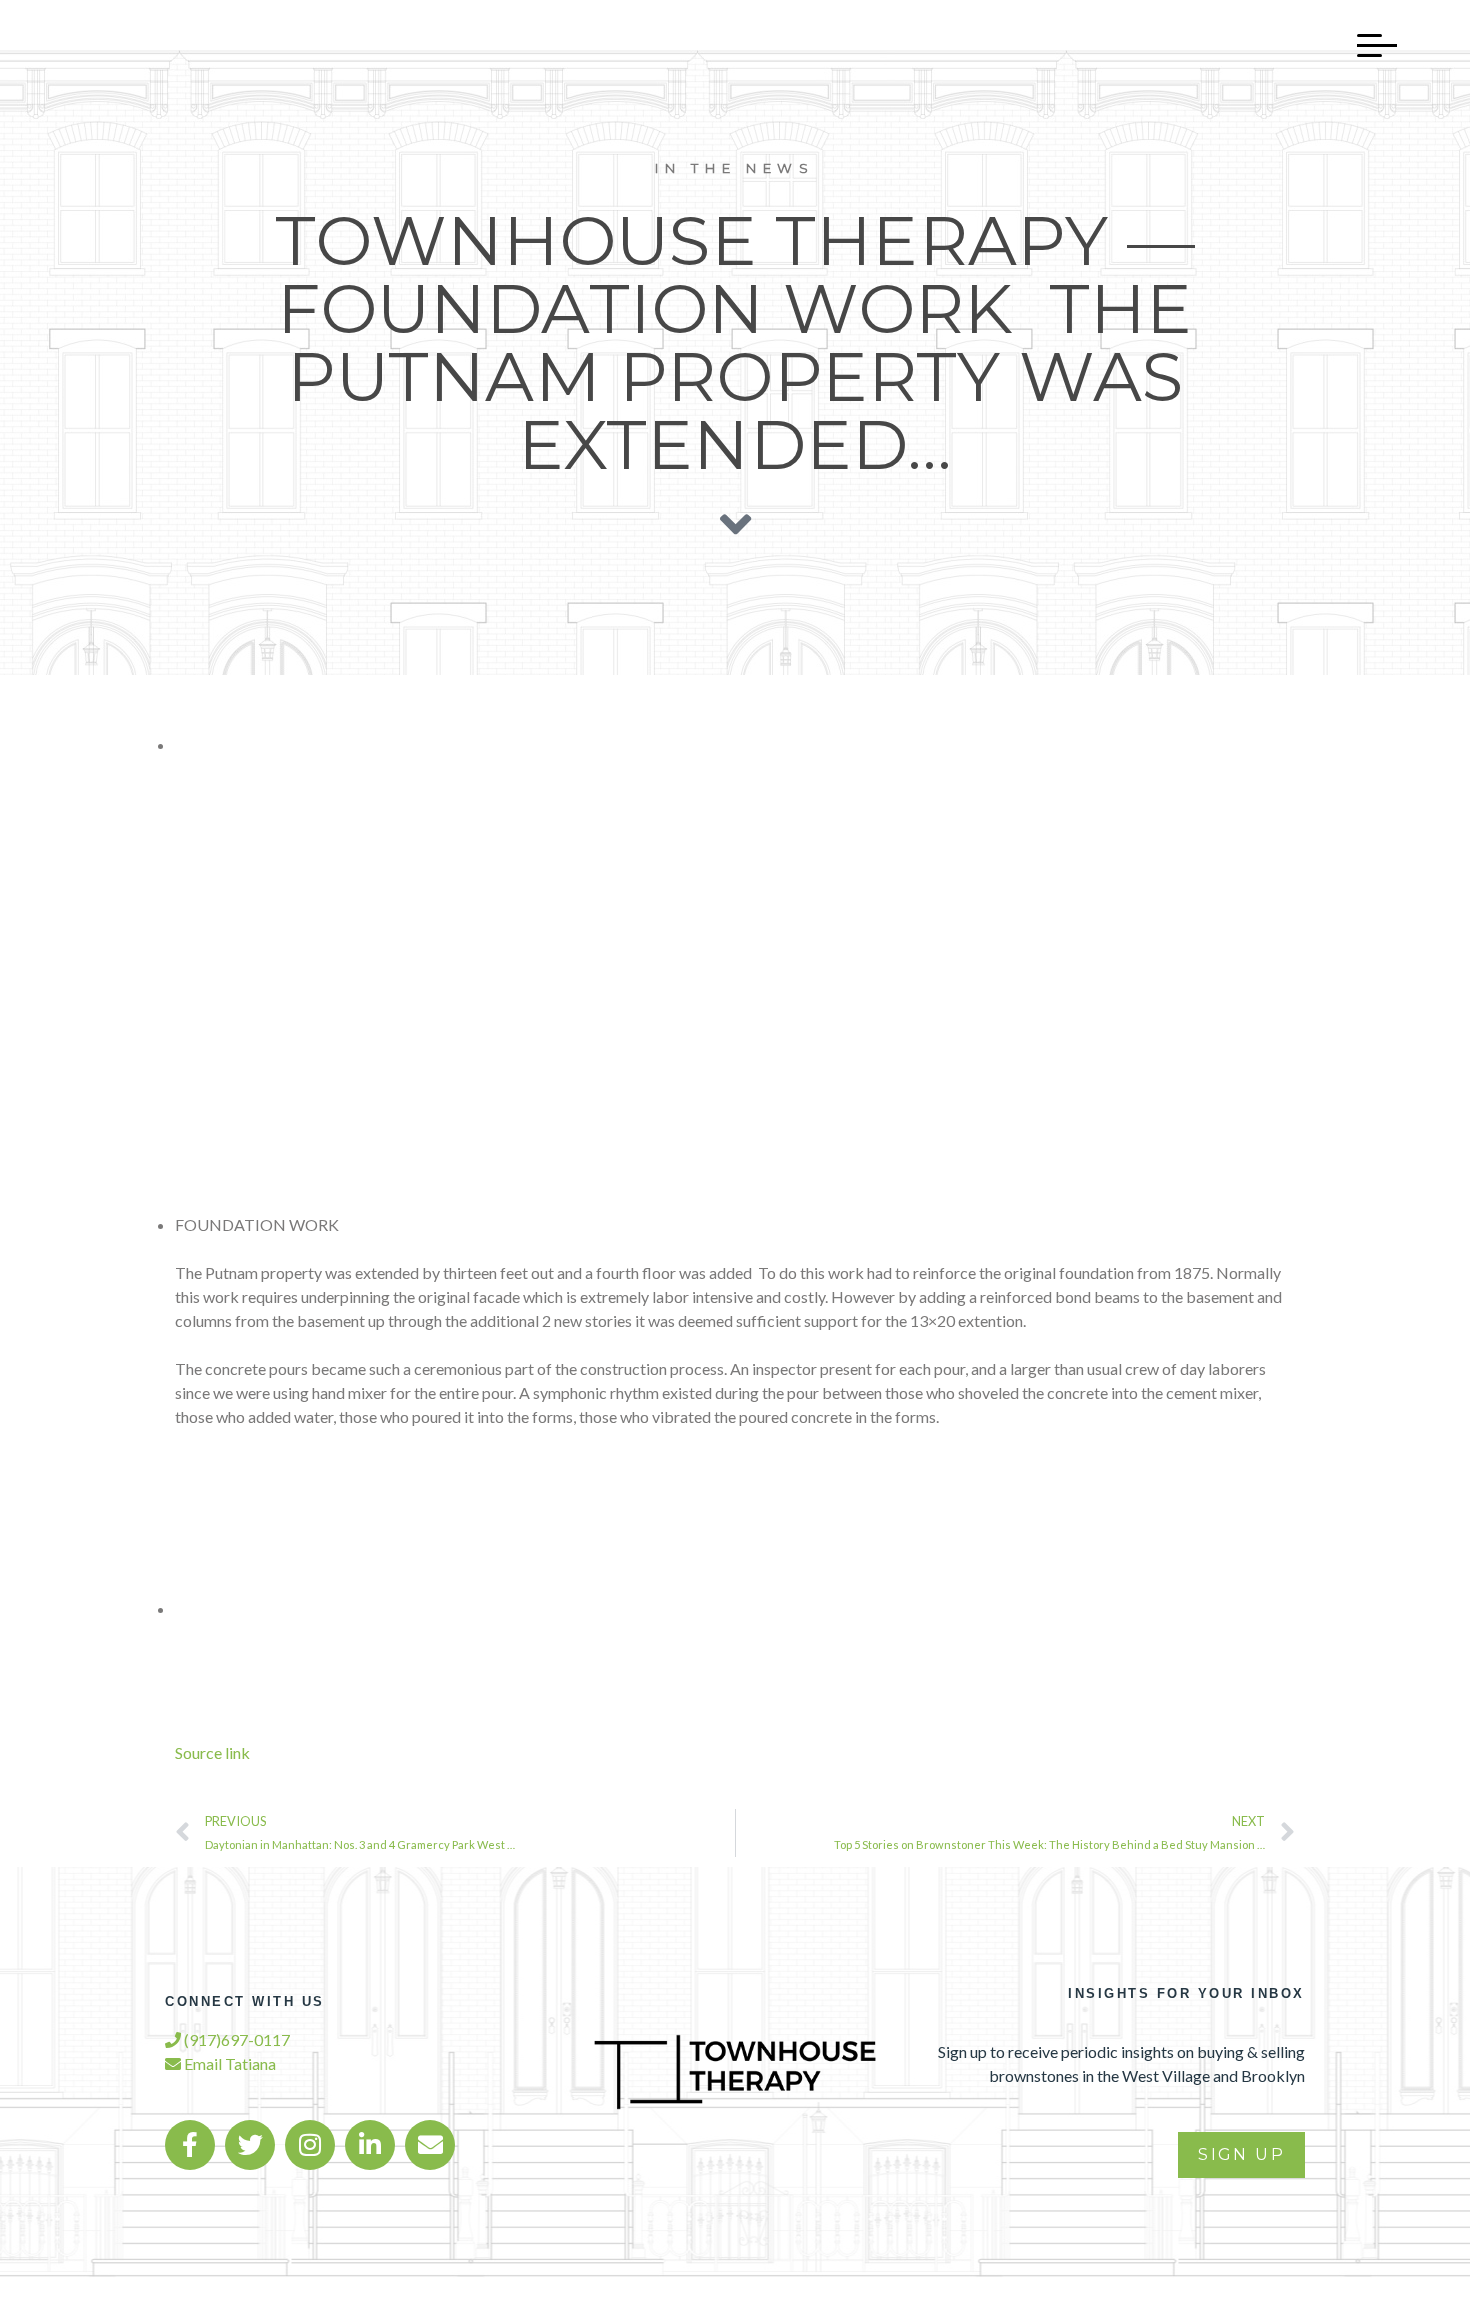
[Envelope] (430, 2145)
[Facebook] (190, 2145)
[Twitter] (250, 2145)
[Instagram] (310, 2145)
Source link (212, 1752)
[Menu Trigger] (1367, 45)
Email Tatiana (228, 2063)
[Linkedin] (370, 2145)
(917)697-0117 (235, 2039)
